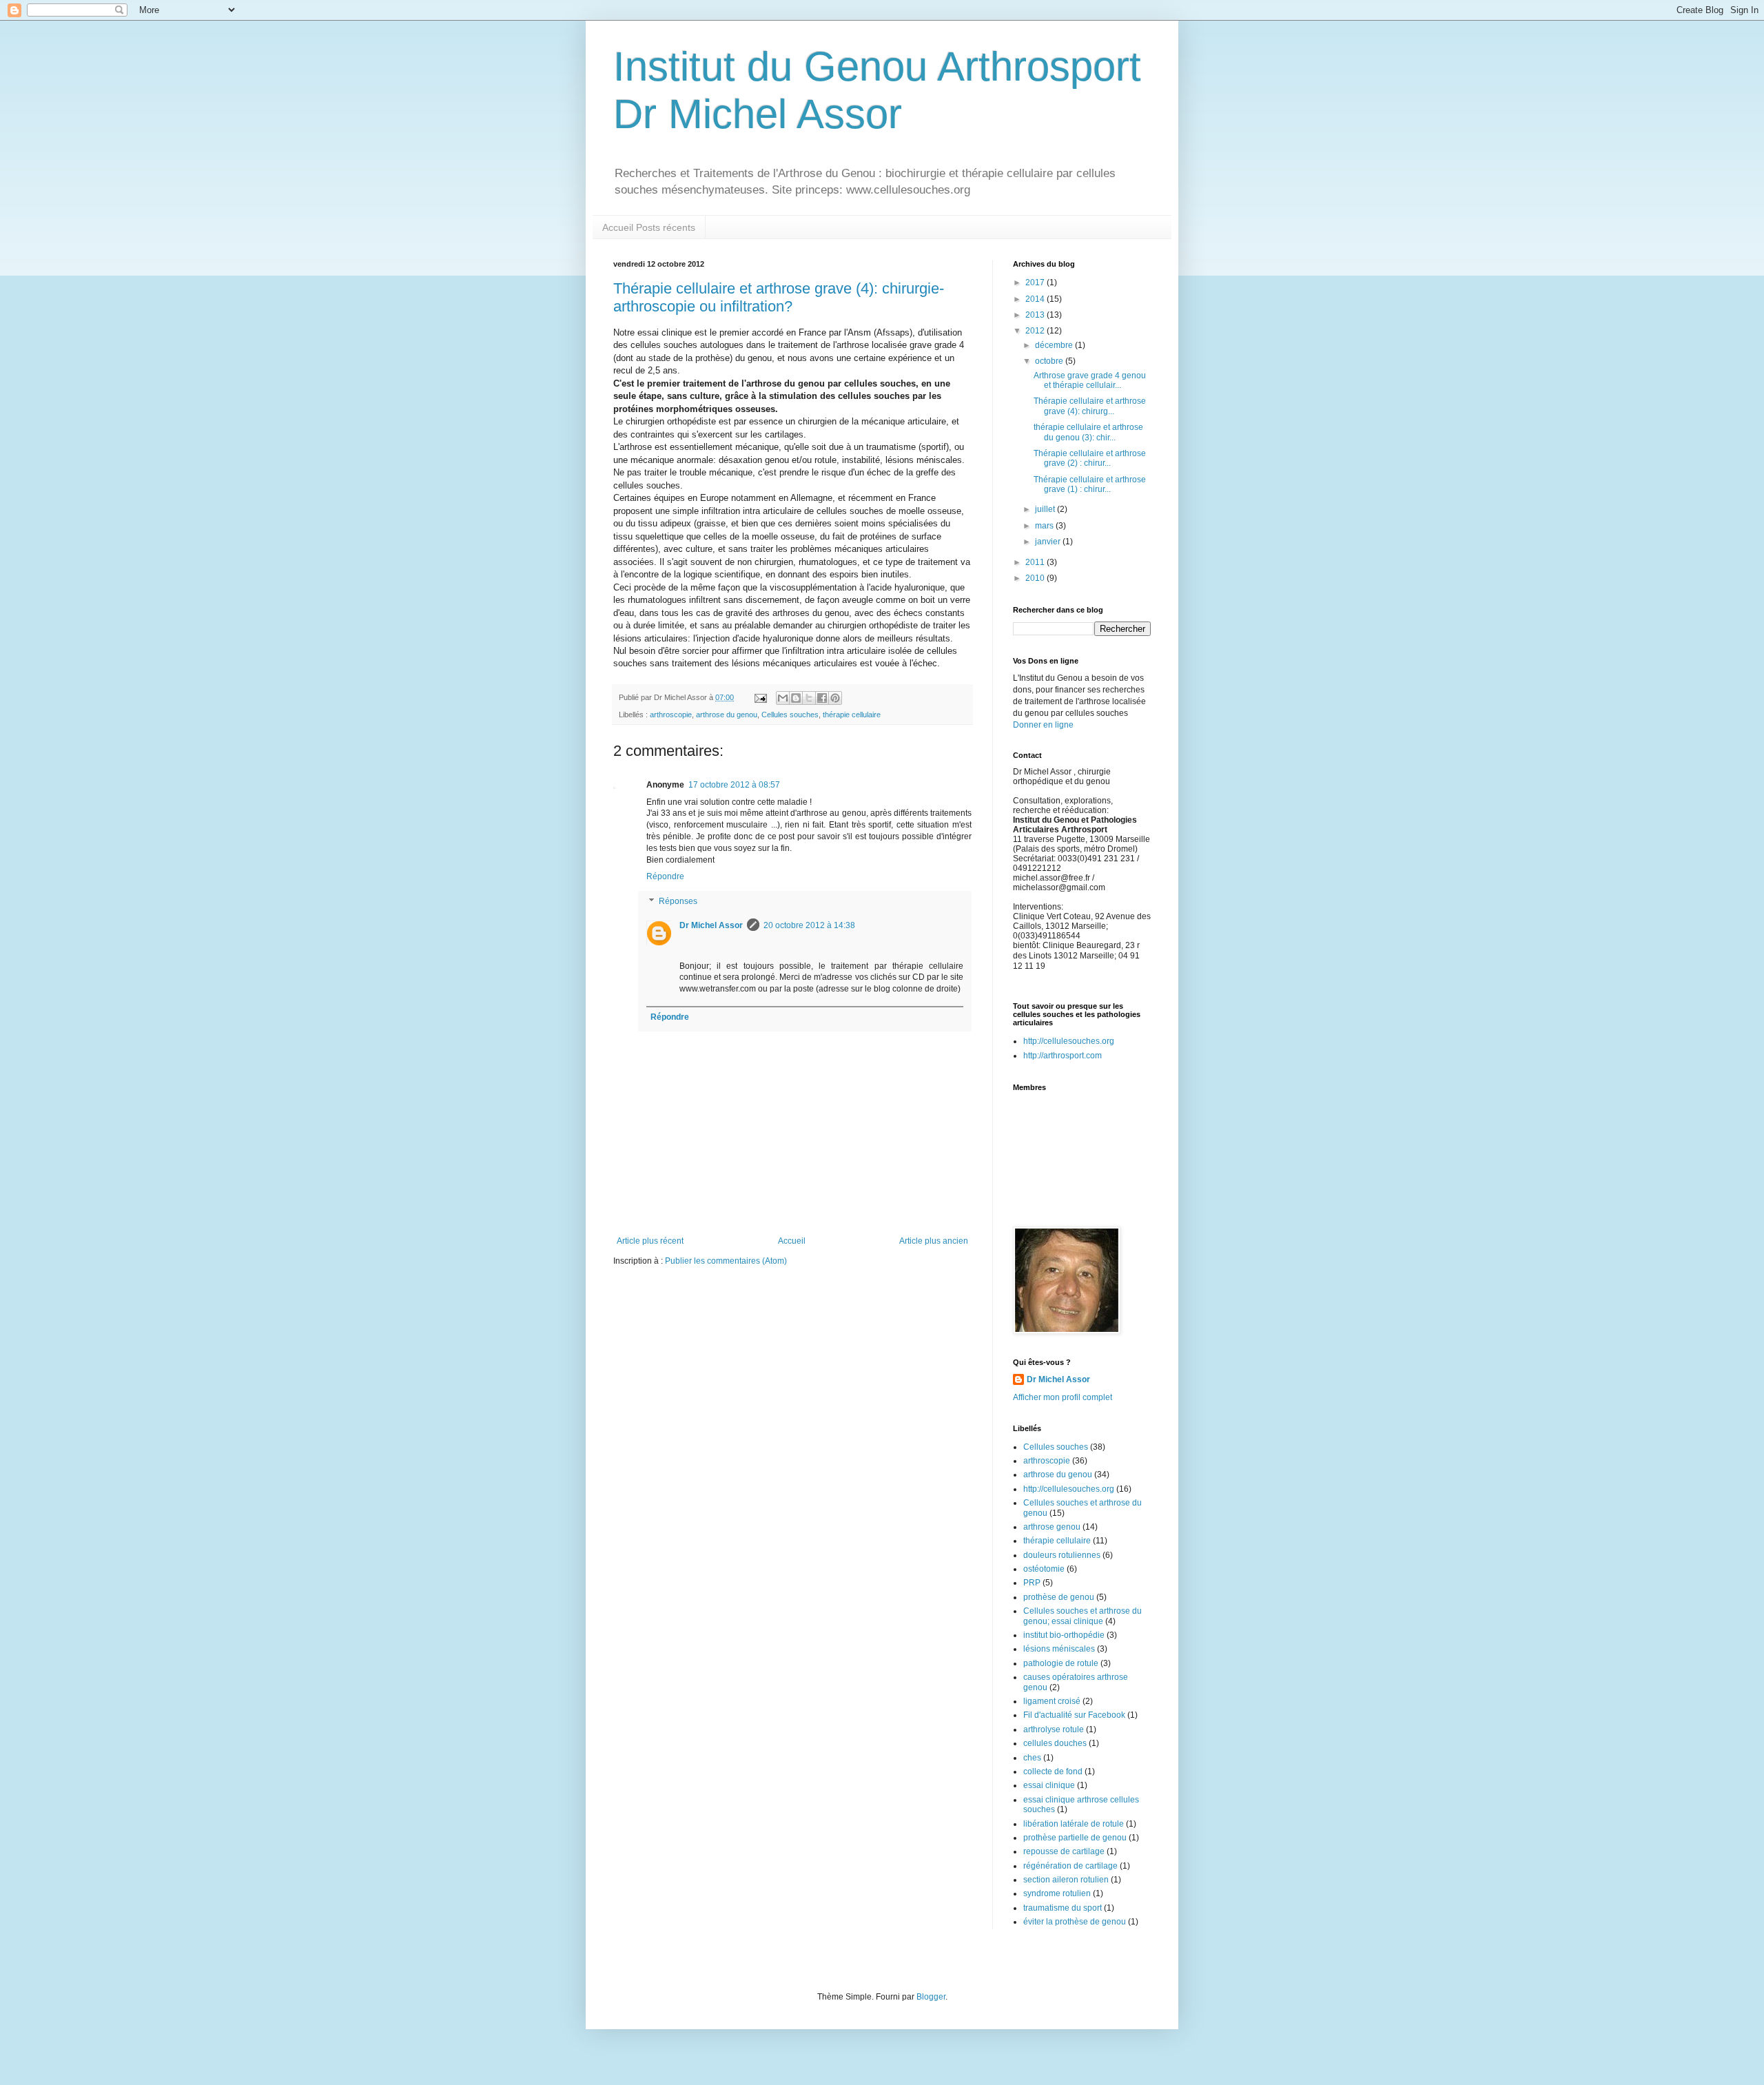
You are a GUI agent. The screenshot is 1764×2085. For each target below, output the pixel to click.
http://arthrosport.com (1063, 1056)
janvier (1049, 542)
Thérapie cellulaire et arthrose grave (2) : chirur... (1090, 458)
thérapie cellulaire (852, 715)
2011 (1036, 562)
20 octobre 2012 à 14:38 (809, 925)
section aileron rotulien (1066, 1880)
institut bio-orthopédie (1064, 1635)
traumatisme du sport (1063, 1908)
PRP (1032, 1583)
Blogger (931, 1997)
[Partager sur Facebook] (822, 698)
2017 (1036, 283)
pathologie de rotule (1061, 1663)
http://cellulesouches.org (1069, 1041)
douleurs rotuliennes (1062, 1555)
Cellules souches (790, 715)
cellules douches (1055, 1743)
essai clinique (1049, 1785)
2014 (1036, 299)
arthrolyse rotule (1054, 1729)
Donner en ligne (1043, 725)
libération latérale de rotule (1074, 1824)
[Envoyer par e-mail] (783, 698)
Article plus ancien (934, 1241)
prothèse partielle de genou (1075, 1838)
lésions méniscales (1059, 1649)
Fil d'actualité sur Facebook (1074, 1715)
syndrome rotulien (1057, 1893)
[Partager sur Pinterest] (835, 698)
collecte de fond (1053, 1771)
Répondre (665, 876)
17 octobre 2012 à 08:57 (734, 785)
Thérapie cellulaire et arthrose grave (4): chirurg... (1090, 406)
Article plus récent (650, 1241)
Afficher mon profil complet (1063, 1397)
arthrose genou (1052, 1527)
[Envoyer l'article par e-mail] (760, 697)
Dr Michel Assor (711, 925)
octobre (1050, 361)
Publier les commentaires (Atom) (726, 1261)
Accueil (792, 1241)
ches (1032, 1758)
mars (1045, 526)
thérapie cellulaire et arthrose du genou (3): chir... (1088, 432)
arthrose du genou (727, 715)
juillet (1046, 509)
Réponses (678, 901)
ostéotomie (1044, 1569)
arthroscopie (671, 715)
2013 (1036, 315)
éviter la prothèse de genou (1075, 1922)
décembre (1055, 345)
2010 (1036, 578)
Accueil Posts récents (649, 227)
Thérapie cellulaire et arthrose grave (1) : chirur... (1090, 484)
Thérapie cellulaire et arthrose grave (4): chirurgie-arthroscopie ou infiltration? (779, 297)
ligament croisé (1052, 1701)
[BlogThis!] (796, 698)
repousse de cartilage (1064, 1851)
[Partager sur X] (809, 698)
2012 (1036, 331)
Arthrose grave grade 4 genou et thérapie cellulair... (1090, 380)
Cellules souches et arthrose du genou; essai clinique (1083, 1616)
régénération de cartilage (1070, 1866)
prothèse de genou (1059, 1597)
